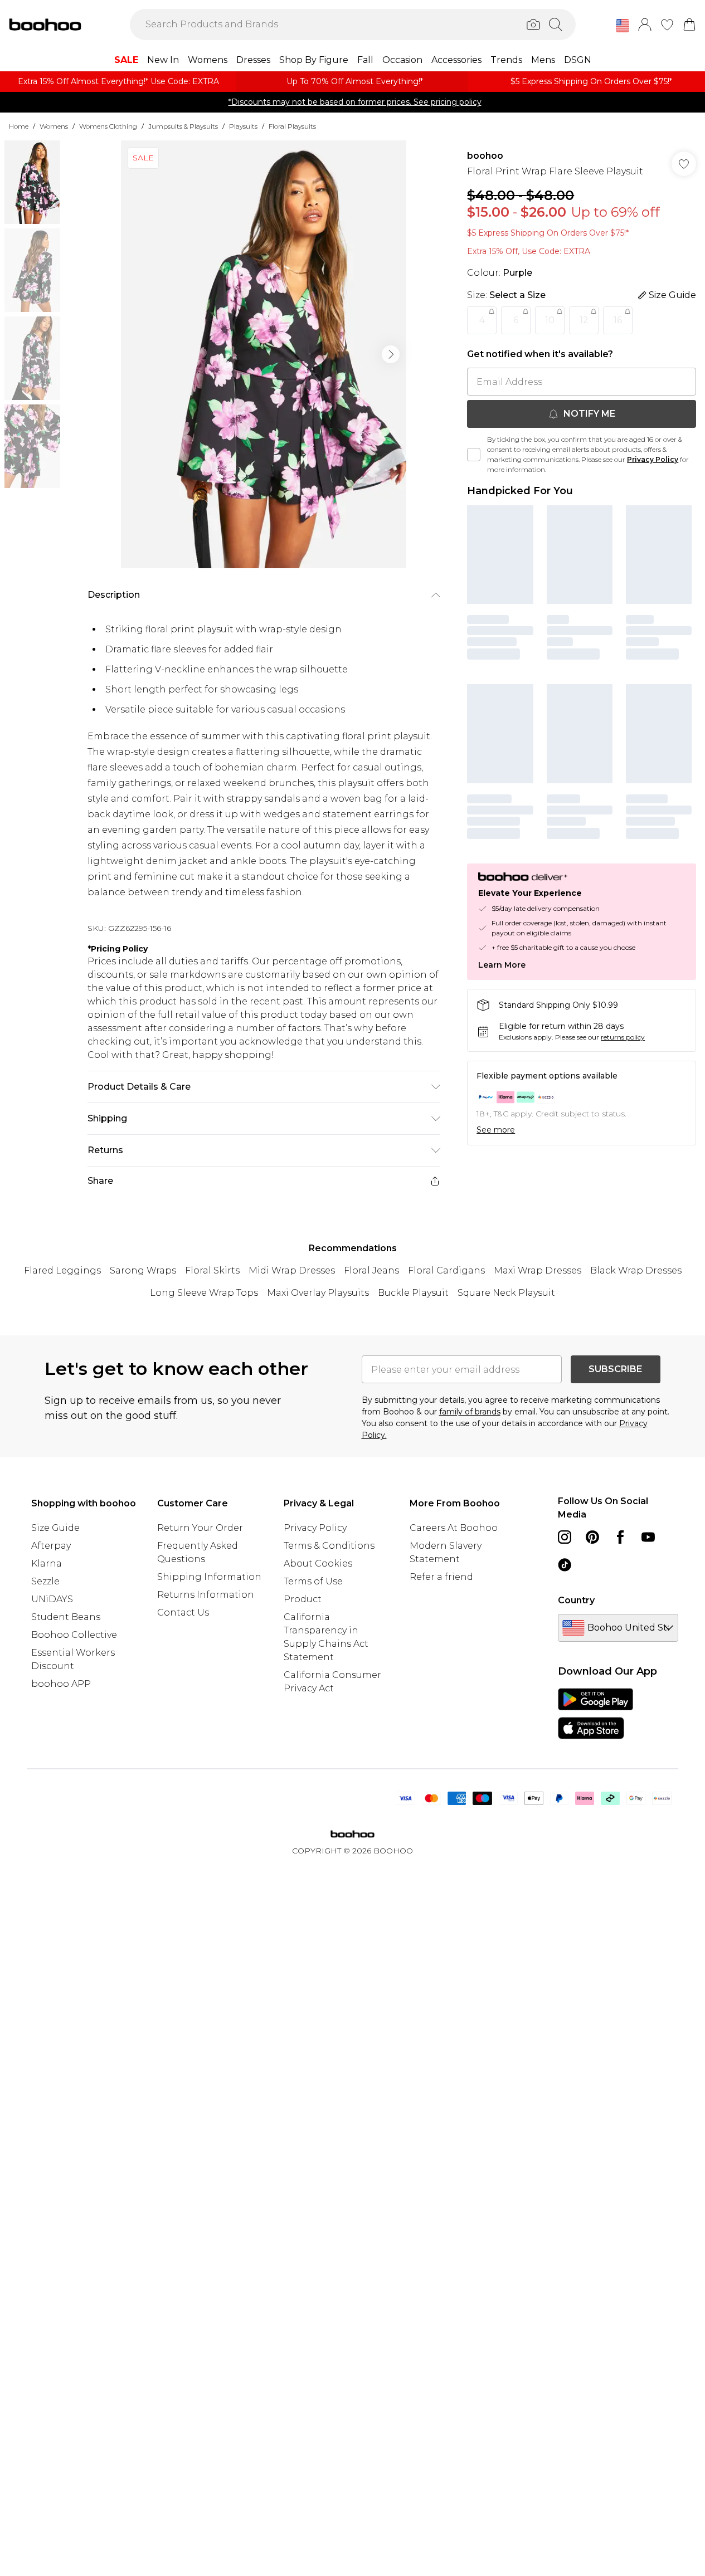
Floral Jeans (371, 1270)
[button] (623, 26)
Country (576, 1600)
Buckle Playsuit (413, 1293)
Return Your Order (200, 1528)
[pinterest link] (592, 1537)
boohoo (485, 156)
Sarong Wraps (143, 1270)
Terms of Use (313, 1581)
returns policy (623, 1037)
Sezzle (45, 1581)
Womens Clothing (108, 126)
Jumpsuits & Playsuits (183, 126)
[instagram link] (565, 1537)
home (19, 126)
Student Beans (66, 1617)
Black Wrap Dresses (636, 1270)
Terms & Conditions (329, 1546)
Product (303, 1599)
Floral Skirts (212, 1270)
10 (550, 320)
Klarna (47, 1563)
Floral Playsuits (292, 126)
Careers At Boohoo (454, 1528)
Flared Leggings (62, 1270)
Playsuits (243, 126)
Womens (54, 126)
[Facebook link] (620, 1537)
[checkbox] (474, 455)
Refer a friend (441, 1577)
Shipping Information (209, 1577)
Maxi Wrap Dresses (538, 1270)
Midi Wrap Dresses (292, 1270)
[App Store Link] (595, 1714)
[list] (264, 354)
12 (584, 320)
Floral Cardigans (446, 1270)
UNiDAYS (52, 1599)
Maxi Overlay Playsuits (318, 1293)
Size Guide (55, 1528)
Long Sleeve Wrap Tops (204, 1293)
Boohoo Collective (74, 1635)
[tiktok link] (565, 1565)
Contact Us (183, 1613)
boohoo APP (61, 1684)
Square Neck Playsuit (506, 1293)
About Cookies (318, 1563)
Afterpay (51, 1546)
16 (618, 320)
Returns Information (206, 1595)
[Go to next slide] (391, 354)
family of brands (470, 1412)
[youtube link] (648, 1537)
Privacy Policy (653, 459)
